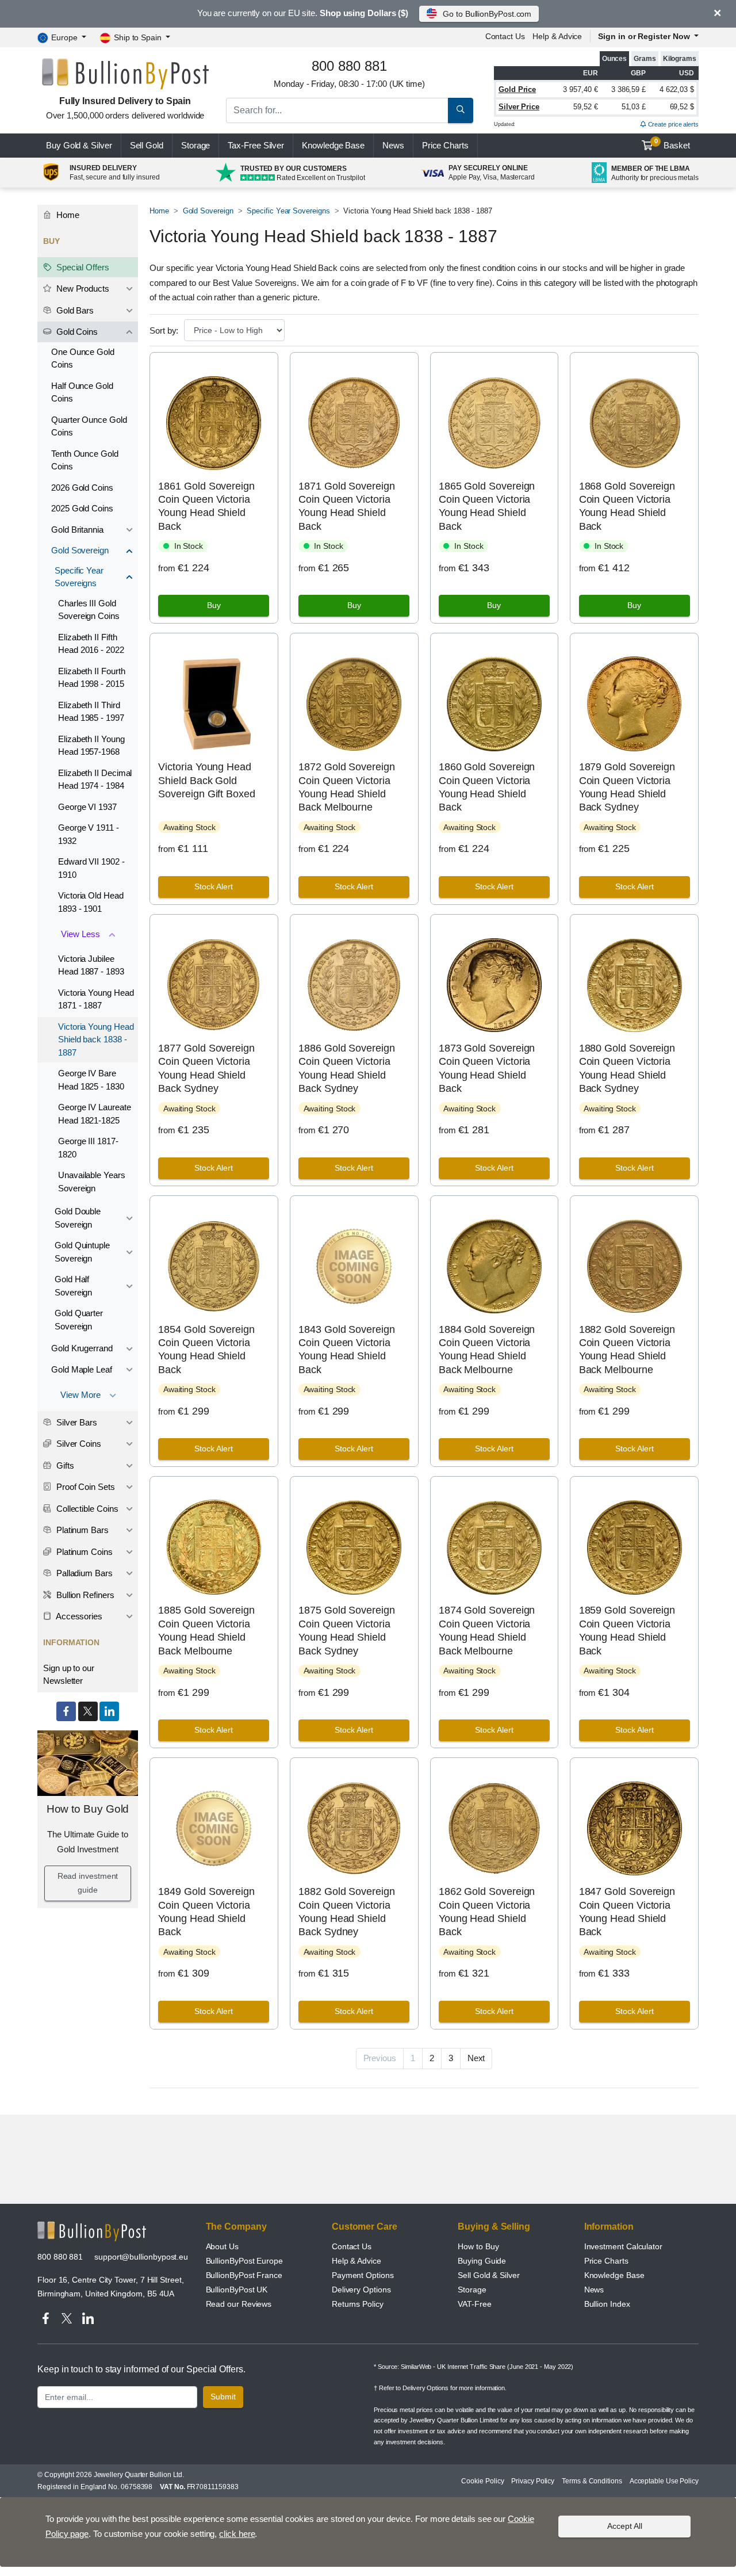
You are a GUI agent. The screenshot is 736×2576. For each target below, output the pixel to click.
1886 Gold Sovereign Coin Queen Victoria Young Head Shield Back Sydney (346, 1068)
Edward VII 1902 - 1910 (91, 868)
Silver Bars (76, 1422)
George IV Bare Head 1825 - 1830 (91, 1080)
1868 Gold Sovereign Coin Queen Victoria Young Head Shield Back (627, 506)
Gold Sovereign (208, 211)
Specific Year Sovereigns (288, 211)
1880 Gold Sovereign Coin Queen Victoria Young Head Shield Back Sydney (627, 1068)
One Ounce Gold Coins (83, 358)
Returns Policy (358, 2304)
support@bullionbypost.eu (141, 2257)
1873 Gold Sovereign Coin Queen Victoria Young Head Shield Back (487, 1068)
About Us (222, 2246)
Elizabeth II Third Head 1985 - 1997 (91, 712)
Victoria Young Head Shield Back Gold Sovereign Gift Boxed (206, 780)
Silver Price (519, 107)
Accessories (78, 1616)
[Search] (461, 110)
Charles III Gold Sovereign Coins (89, 610)
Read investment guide (88, 1883)
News (393, 145)
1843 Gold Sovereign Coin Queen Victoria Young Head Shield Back (346, 1350)
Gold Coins (76, 332)
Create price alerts (672, 124)
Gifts (64, 1465)
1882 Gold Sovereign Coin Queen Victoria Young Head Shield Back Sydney (346, 1912)
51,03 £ (634, 107)
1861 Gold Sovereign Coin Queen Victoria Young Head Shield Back (206, 506)
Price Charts (606, 2261)
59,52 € (585, 107)
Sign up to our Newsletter (69, 1675)
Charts (445, 145)
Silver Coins (78, 1444)
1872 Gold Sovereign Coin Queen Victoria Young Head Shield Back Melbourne (346, 787)
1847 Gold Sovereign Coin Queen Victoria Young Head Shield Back (627, 1912)
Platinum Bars (81, 1530)
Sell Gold (147, 145)
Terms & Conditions (592, 2481)
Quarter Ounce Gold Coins (89, 426)
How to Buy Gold (88, 1809)
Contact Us (352, 2246)
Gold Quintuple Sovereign (82, 1252)
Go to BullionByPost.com (487, 14)
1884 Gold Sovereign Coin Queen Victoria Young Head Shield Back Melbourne (487, 1350)
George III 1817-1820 (88, 1148)
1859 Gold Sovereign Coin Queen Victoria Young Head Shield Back (627, 1630)
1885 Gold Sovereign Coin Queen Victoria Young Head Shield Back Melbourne (206, 1630)
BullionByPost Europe (244, 2261)
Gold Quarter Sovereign (79, 1320)
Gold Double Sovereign (78, 1218)
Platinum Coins (83, 1552)
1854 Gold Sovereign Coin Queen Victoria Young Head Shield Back (206, 1350)
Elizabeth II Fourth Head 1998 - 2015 (91, 678)
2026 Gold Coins (82, 488)
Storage (195, 145)
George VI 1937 (87, 807)
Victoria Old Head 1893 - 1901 (91, 902)
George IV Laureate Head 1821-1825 (95, 1114)
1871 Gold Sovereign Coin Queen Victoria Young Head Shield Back (346, 506)
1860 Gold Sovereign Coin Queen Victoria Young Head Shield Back (487, 787)
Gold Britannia (77, 530)
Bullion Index (607, 2304)
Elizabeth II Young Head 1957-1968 (91, 746)
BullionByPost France (244, 2275)
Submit (223, 2397)
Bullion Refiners (84, 1595)
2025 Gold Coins (82, 508)
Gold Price (517, 89)
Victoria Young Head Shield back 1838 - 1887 (96, 1039)
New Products (82, 288)
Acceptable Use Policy (664, 2481)
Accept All (625, 2526)
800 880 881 (60, 2257)
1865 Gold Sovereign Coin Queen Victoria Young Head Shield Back (487, 506)
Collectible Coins (86, 1509)
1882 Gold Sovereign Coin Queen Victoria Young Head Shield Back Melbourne (627, 1350)
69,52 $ (682, 107)
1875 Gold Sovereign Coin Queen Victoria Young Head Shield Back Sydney (346, 1630)
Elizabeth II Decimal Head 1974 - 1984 (95, 779)
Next (476, 2058)
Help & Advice (557, 36)
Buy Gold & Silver (79, 145)
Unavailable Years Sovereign (92, 1182)
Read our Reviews (239, 2304)
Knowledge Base (333, 145)
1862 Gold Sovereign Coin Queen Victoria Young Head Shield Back (487, 1912)
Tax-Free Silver (256, 145)
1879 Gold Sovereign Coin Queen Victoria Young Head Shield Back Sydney (627, 787)
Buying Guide (482, 2261)
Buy (214, 605)
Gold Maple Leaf (82, 1369)
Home (159, 211)
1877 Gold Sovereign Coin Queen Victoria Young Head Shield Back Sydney (206, 1068)
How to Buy (478, 2246)
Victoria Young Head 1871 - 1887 (96, 999)
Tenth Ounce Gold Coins (85, 460)
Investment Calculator (623, 2246)
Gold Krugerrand (82, 1348)
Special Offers (82, 267)
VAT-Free (474, 2304)
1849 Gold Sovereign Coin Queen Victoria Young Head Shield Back (206, 1912)
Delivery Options (361, 2290)
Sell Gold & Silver (489, 2275)
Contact (505, 36)
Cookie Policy (482, 2481)
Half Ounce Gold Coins (82, 392)
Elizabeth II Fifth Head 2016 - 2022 (91, 644)
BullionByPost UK (237, 2290)
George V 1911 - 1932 (89, 834)
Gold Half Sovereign (73, 1286)
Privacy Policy (533, 2481)
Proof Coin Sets (85, 1487)
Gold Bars (74, 310)
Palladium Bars (83, 1573)
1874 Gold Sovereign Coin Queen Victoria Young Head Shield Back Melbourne (487, 1630)
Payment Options (363, 2275)
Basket (672, 144)
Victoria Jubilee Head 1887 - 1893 (91, 965)
